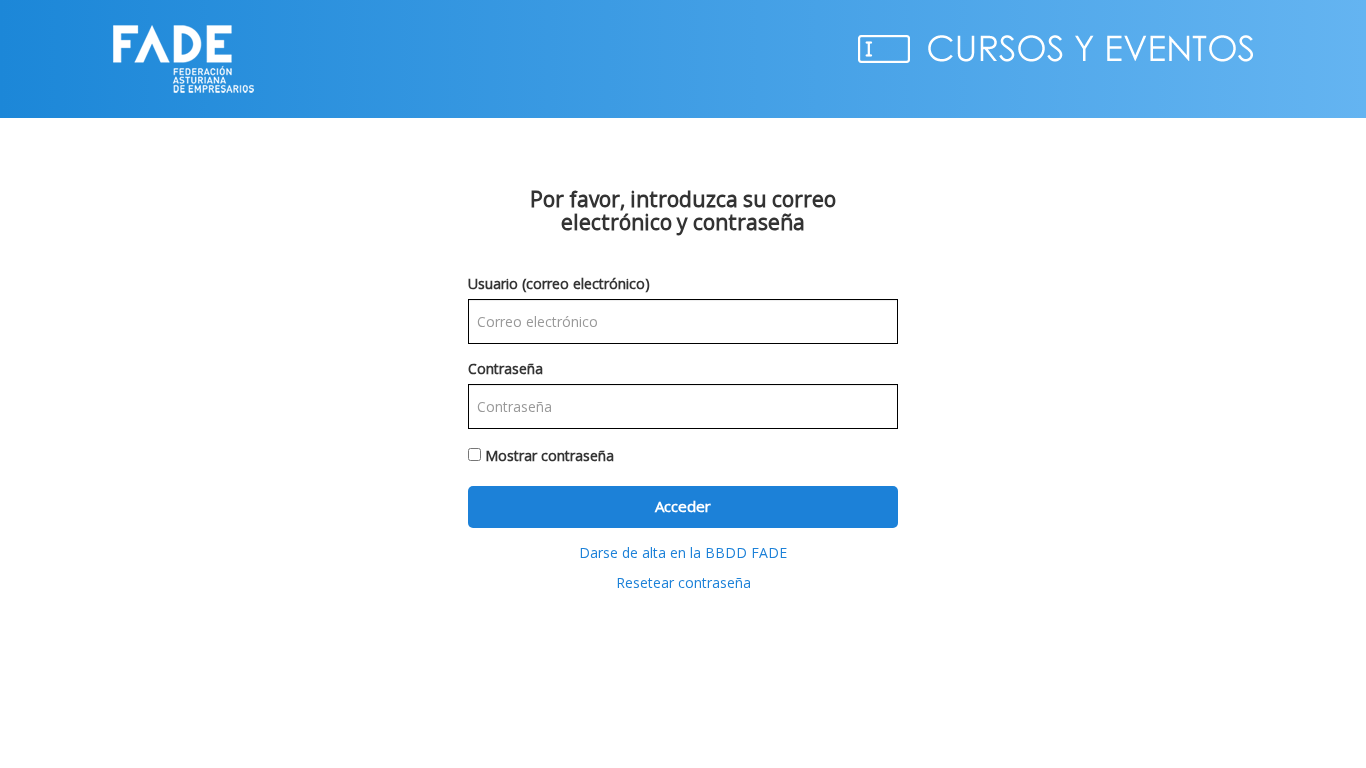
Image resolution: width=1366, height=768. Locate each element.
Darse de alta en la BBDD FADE (683, 552)
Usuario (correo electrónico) (559, 283)
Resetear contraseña (683, 582)
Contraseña (505, 368)
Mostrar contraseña (549, 455)
